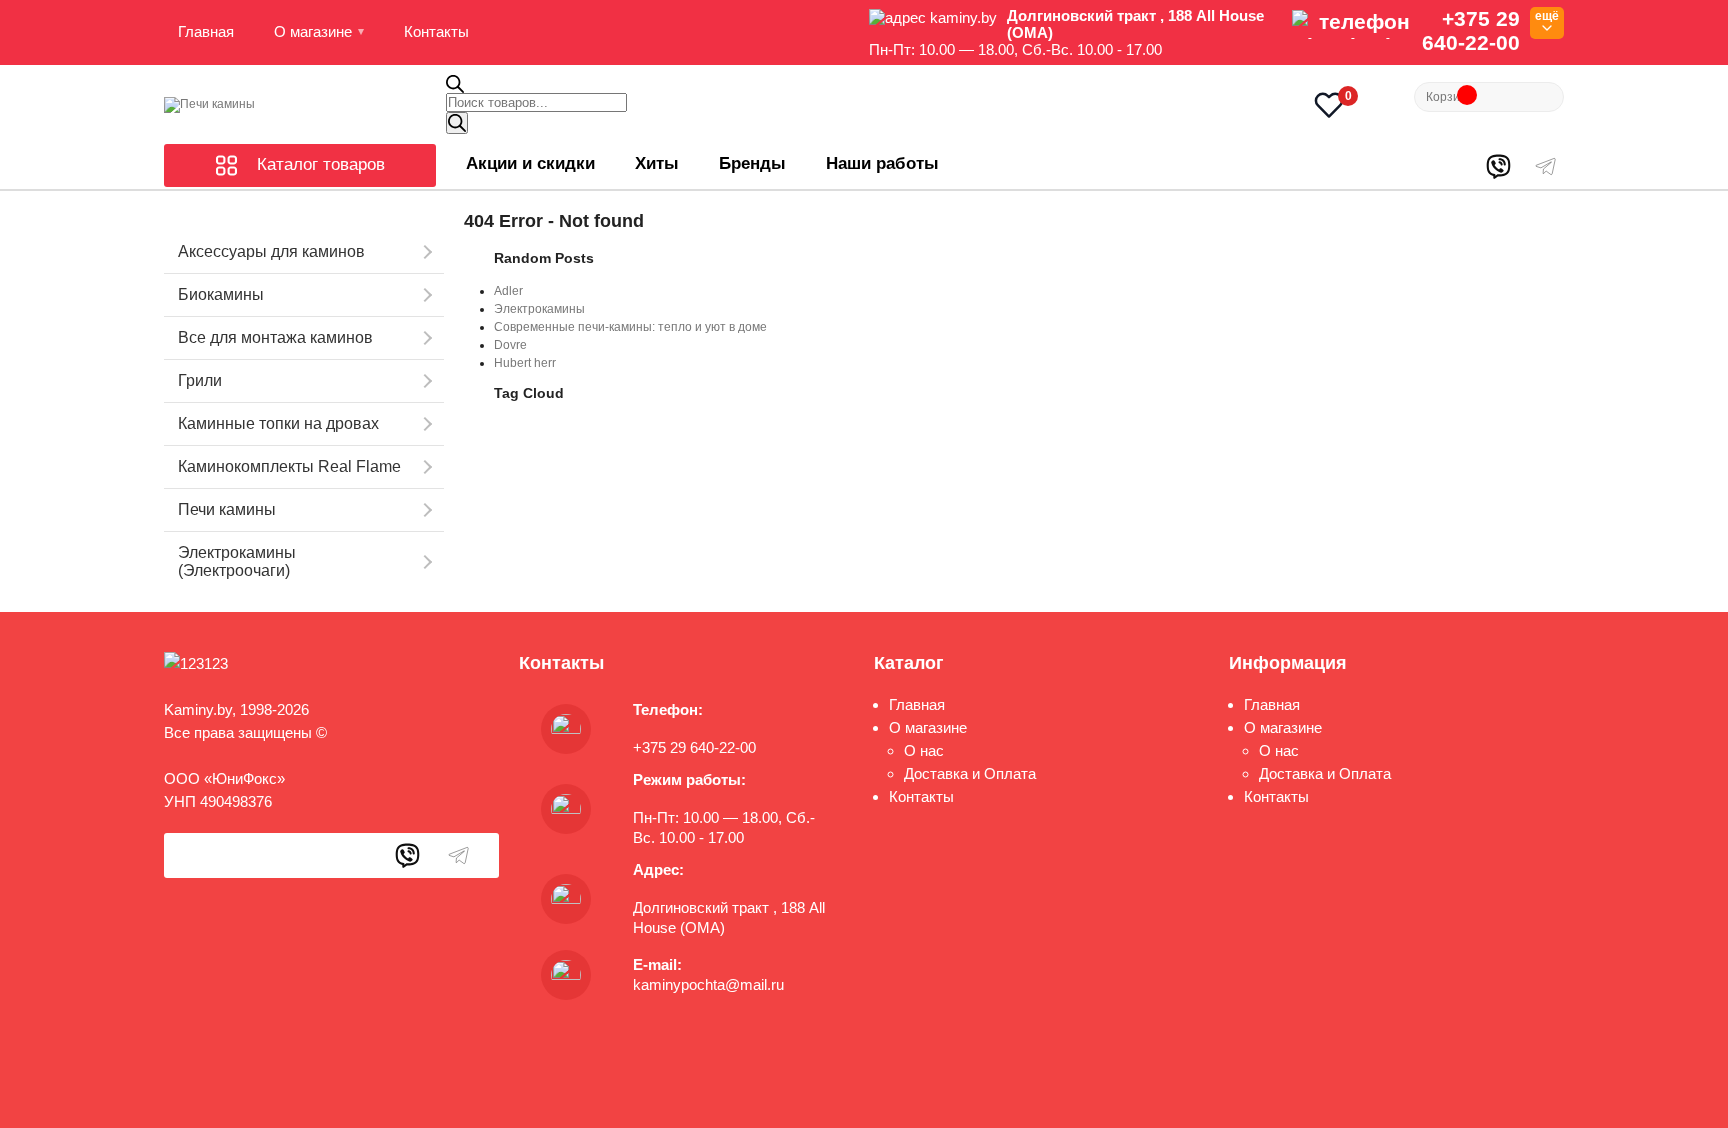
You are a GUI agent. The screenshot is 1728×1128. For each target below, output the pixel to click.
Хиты (657, 163)
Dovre (510, 345)
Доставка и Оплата (970, 773)
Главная (206, 31)
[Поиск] (457, 123)
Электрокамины (539, 309)
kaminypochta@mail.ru (708, 984)
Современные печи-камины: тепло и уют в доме (630, 327)
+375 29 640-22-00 (1471, 30)
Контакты (436, 31)
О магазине (313, 31)
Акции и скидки (530, 163)
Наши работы (882, 163)
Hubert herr (525, 363)
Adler (508, 291)
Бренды (752, 163)
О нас (924, 750)
